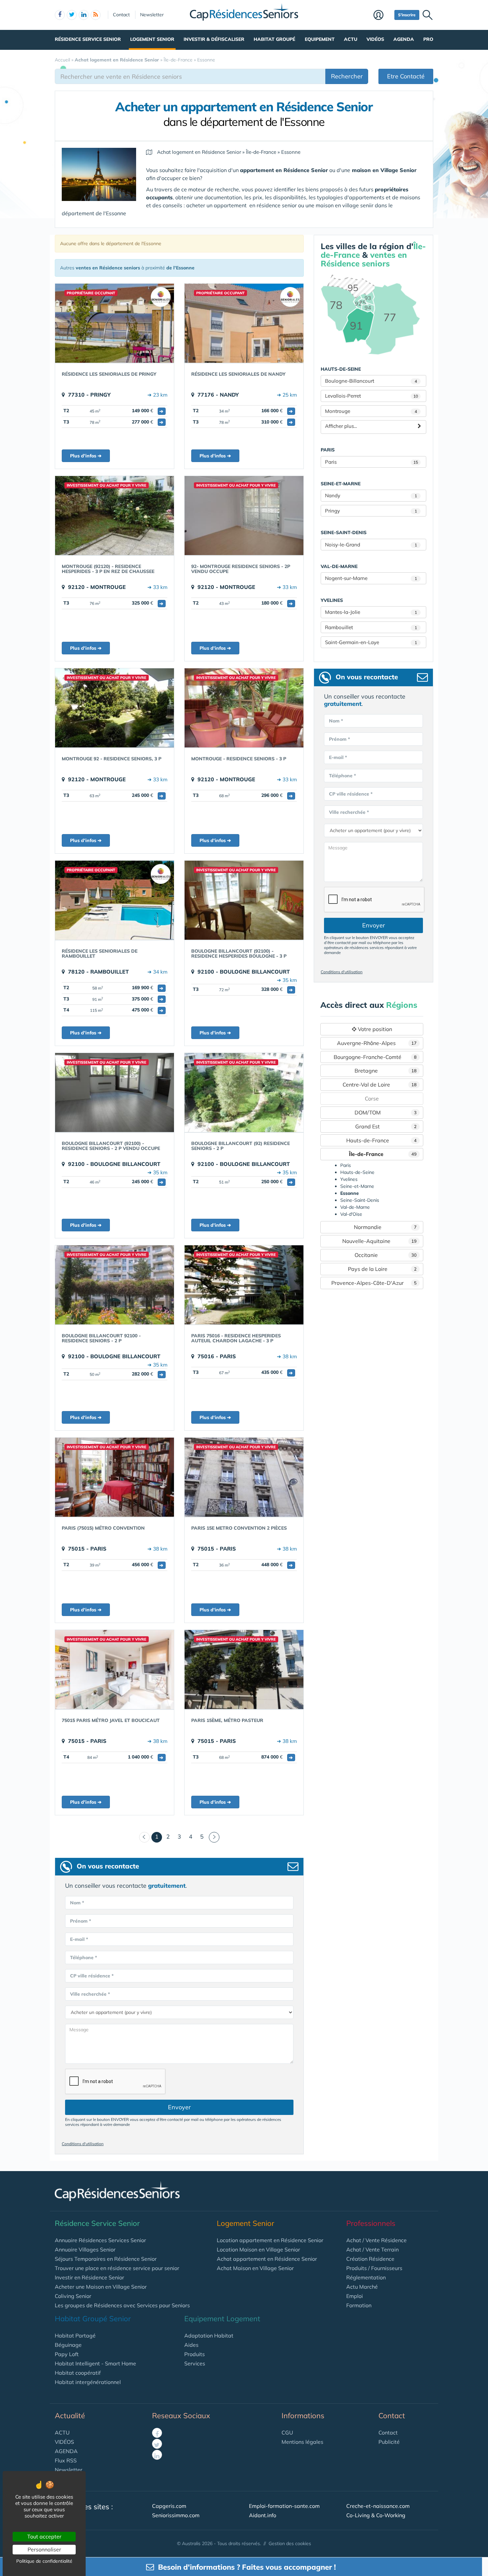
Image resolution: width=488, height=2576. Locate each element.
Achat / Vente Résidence (376, 2240)
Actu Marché (362, 2287)
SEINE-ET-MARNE (341, 484)
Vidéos (375, 39)
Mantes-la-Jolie (371, 612)
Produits (195, 2354)
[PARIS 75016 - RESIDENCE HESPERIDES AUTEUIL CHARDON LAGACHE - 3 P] (244, 1285)
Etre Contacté (406, 76)
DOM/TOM (386, 1112)
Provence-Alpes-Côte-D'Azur (374, 1283)
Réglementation (366, 2277)
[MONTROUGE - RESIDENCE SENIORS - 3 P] (244, 708)
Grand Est (386, 1126)
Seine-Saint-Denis (360, 1200)
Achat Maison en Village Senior (255, 2268)
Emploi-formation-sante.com (284, 2506)
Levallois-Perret (371, 396)
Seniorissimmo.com (176, 2515)
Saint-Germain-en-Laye (371, 642)
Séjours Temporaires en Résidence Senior (106, 2259)
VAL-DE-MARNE (339, 566)
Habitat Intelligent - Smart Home (95, 2363)
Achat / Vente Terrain (372, 2249)
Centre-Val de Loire (380, 1085)
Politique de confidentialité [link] (44, 2561)
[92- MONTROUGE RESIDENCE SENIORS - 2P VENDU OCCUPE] (244, 516)
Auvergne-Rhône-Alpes (377, 1043)
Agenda (404, 39)
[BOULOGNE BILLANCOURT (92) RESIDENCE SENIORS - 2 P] (244, 1093)
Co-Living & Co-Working (376, 2515)
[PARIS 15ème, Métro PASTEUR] (244, 1670)
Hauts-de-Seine (357, 1172)
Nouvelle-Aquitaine (380, 1241)
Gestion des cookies (290, 2543)
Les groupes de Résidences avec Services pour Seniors (122, 2305)
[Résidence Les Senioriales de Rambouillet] (115, 900)
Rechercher (347, 76)
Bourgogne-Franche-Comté (375, 1057)
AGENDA (66, 2451)
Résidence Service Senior (88, 39)
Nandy (371, 495)
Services (195, 2363)
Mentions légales (302, 2442)
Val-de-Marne (355, 1207)
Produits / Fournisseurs (374, 2268)
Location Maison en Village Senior (258, 2249)
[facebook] (60, 15)
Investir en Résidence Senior (89, 2277)
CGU (287, 2433)
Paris (371, 462)
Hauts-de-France (382, 1140)
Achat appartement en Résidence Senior (267, 2259)
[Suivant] (214, 1837)
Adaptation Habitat (209, 2336)
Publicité (389, 2442)
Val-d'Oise (351, 1214)
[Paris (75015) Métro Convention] (115, 1477)
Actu (351, 39)
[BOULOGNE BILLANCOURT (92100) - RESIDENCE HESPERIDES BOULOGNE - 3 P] (244, 900)
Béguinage (68, 2345)
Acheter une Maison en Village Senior (101, 2287)
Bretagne (386, 1071)
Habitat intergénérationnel (88, 2382)
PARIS (328, 450)
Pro (428, 39)
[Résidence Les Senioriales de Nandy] (244, 323)
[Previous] (144, 1837)
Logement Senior (152, 39)
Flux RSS (66, 2460)
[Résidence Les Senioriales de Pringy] (115, 323)
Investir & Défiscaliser (214, 39)
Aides (191, 2345)
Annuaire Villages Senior (85, 2249)
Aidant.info (263, 2515)
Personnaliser (44, 2549)
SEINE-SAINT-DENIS (344, 532)
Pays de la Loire (382, 1269)
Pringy (371, 511)
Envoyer (179, 2107)
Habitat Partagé (75, 2336)
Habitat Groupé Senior (93, 2319)
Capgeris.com (169, 2506)
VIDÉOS (64, 2442)
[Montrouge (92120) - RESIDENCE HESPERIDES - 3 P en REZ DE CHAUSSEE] (115, 516)
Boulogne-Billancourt (371, 381)
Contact (121, 15)
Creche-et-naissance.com (378, 2506)
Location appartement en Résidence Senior (270, 2240)
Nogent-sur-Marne (371, 578)
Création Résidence (370, 2259)
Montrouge (371, 411)
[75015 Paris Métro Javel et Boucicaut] (115, 1670)
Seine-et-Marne (357, 1186)
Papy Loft (67, 2354)
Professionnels (371, 2223)
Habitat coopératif (78, 2373)
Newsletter (152, 15)
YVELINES (332, 600)
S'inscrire (407, 15)
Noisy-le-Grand (371, 545)
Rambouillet (371, 627)
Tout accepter (44, 2536)
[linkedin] (84, 15)
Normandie (385, 1227)
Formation (359, 2305)
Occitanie (386, 1255)
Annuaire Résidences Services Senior (100, 2240)
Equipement (320, 39)
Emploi (355, 2296)
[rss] (96, 15)
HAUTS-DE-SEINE (341, 369)
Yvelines (349, 1179)
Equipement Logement (222, 2319)
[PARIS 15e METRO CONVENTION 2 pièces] (244, 1477)
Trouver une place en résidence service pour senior (117, 2268)
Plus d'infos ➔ (86, 456)
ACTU (62, 2433)
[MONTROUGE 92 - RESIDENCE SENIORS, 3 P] (115, 708)
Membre (382, 16)
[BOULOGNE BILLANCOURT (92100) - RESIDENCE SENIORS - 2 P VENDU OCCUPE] (115, 1093)
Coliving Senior (73, 2296)
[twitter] (72, 15)
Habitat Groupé (274, 39)
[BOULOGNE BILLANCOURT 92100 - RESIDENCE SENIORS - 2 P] (115, 1285)
